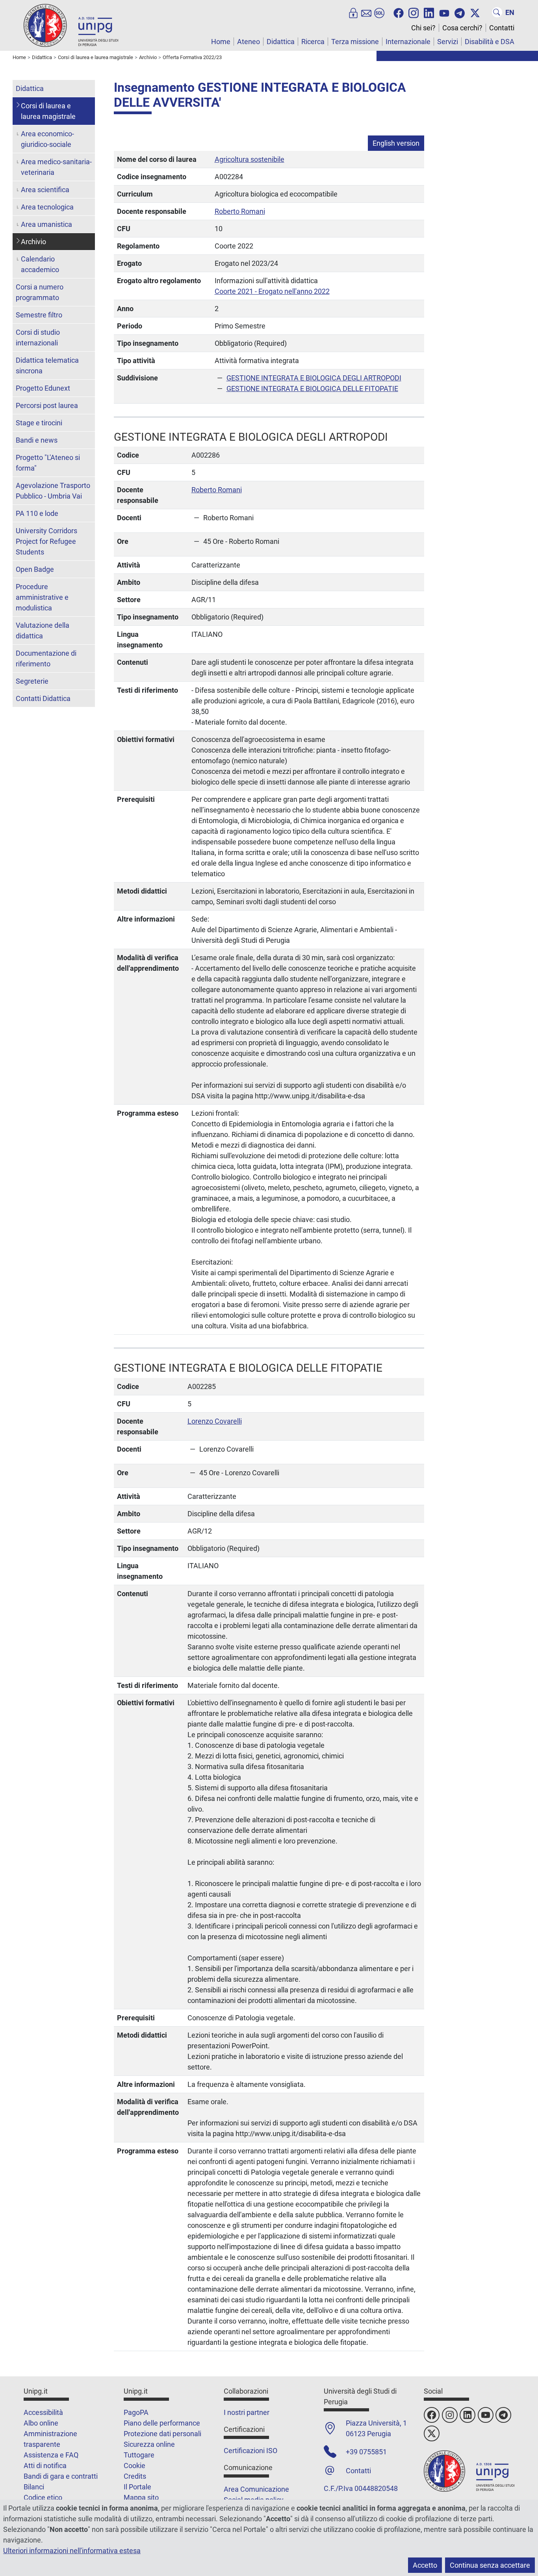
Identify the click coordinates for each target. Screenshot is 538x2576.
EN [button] (510, 12)
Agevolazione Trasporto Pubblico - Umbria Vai (53, 491)
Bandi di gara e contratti (61, 2476)
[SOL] (379, 12)
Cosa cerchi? (462, 28)
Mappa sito (141, 2497)
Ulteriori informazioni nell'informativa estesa (72, 2551)
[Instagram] (414, 12)
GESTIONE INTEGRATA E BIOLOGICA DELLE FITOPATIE (312, 389)
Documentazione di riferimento (46, 658)
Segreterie (32, 681)
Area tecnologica (47, 207)
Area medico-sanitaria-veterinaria (56, 167)
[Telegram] (460, 12)
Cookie (134, 2466)
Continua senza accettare (490, 2565)
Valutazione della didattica (43, 631)
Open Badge (35, 569)
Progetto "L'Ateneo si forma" (48, 463)
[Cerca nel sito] (497, 12)
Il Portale (137, 2487)
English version (396, 143)
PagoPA (136, 2412)
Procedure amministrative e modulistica (42, 597)
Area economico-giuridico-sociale (47, 139)
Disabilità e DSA (490, 42)
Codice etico (43, 2497)
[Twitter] (475, 12)
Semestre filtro (39, 315)
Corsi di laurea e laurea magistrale (48, 111)
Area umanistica (46, 224)
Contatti (502, 28)
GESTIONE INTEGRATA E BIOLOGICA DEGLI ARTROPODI (314, 378)
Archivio (33, 242)
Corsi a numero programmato (40, 292)
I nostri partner (247, 2412)
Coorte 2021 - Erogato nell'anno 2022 (272, 291)
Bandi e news (37, 440)
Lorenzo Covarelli (215, 1421)
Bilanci (34, 2487)
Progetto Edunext (43, 388)
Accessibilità (43, 2412)
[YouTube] (444, 12)
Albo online (41, 2423)
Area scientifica (45, 190)
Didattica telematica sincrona (47, 365)
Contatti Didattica (43, 698)
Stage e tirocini (39, 423)
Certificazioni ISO (250, 2451)
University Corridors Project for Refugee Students (46, 541)
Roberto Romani (240, 211)
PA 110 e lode (37, 513)
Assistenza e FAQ (51, 2455)
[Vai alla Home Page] (71, 25)
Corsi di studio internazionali (38, 338)
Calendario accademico (40, 264)
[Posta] (366, 12)
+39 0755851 (366, 2452)
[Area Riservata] (353, 12)
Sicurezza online (149, 2444)
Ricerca (313, 42)
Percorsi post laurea (47, 405)
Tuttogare (139, 2455)
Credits (135, 2476)
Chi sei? (423, 28)
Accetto (425, 2565)
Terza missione (355, 42)
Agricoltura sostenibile (250, 159)
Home (221, 42)
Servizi (448, 42)
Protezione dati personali (162, 2434)
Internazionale (408, 42)
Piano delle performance (162, 2423)
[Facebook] (399, 12)
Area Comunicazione (256, 2489)
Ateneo (249, 42)
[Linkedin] (429, 12)
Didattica (281, 42)
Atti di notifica (45, 2466)
